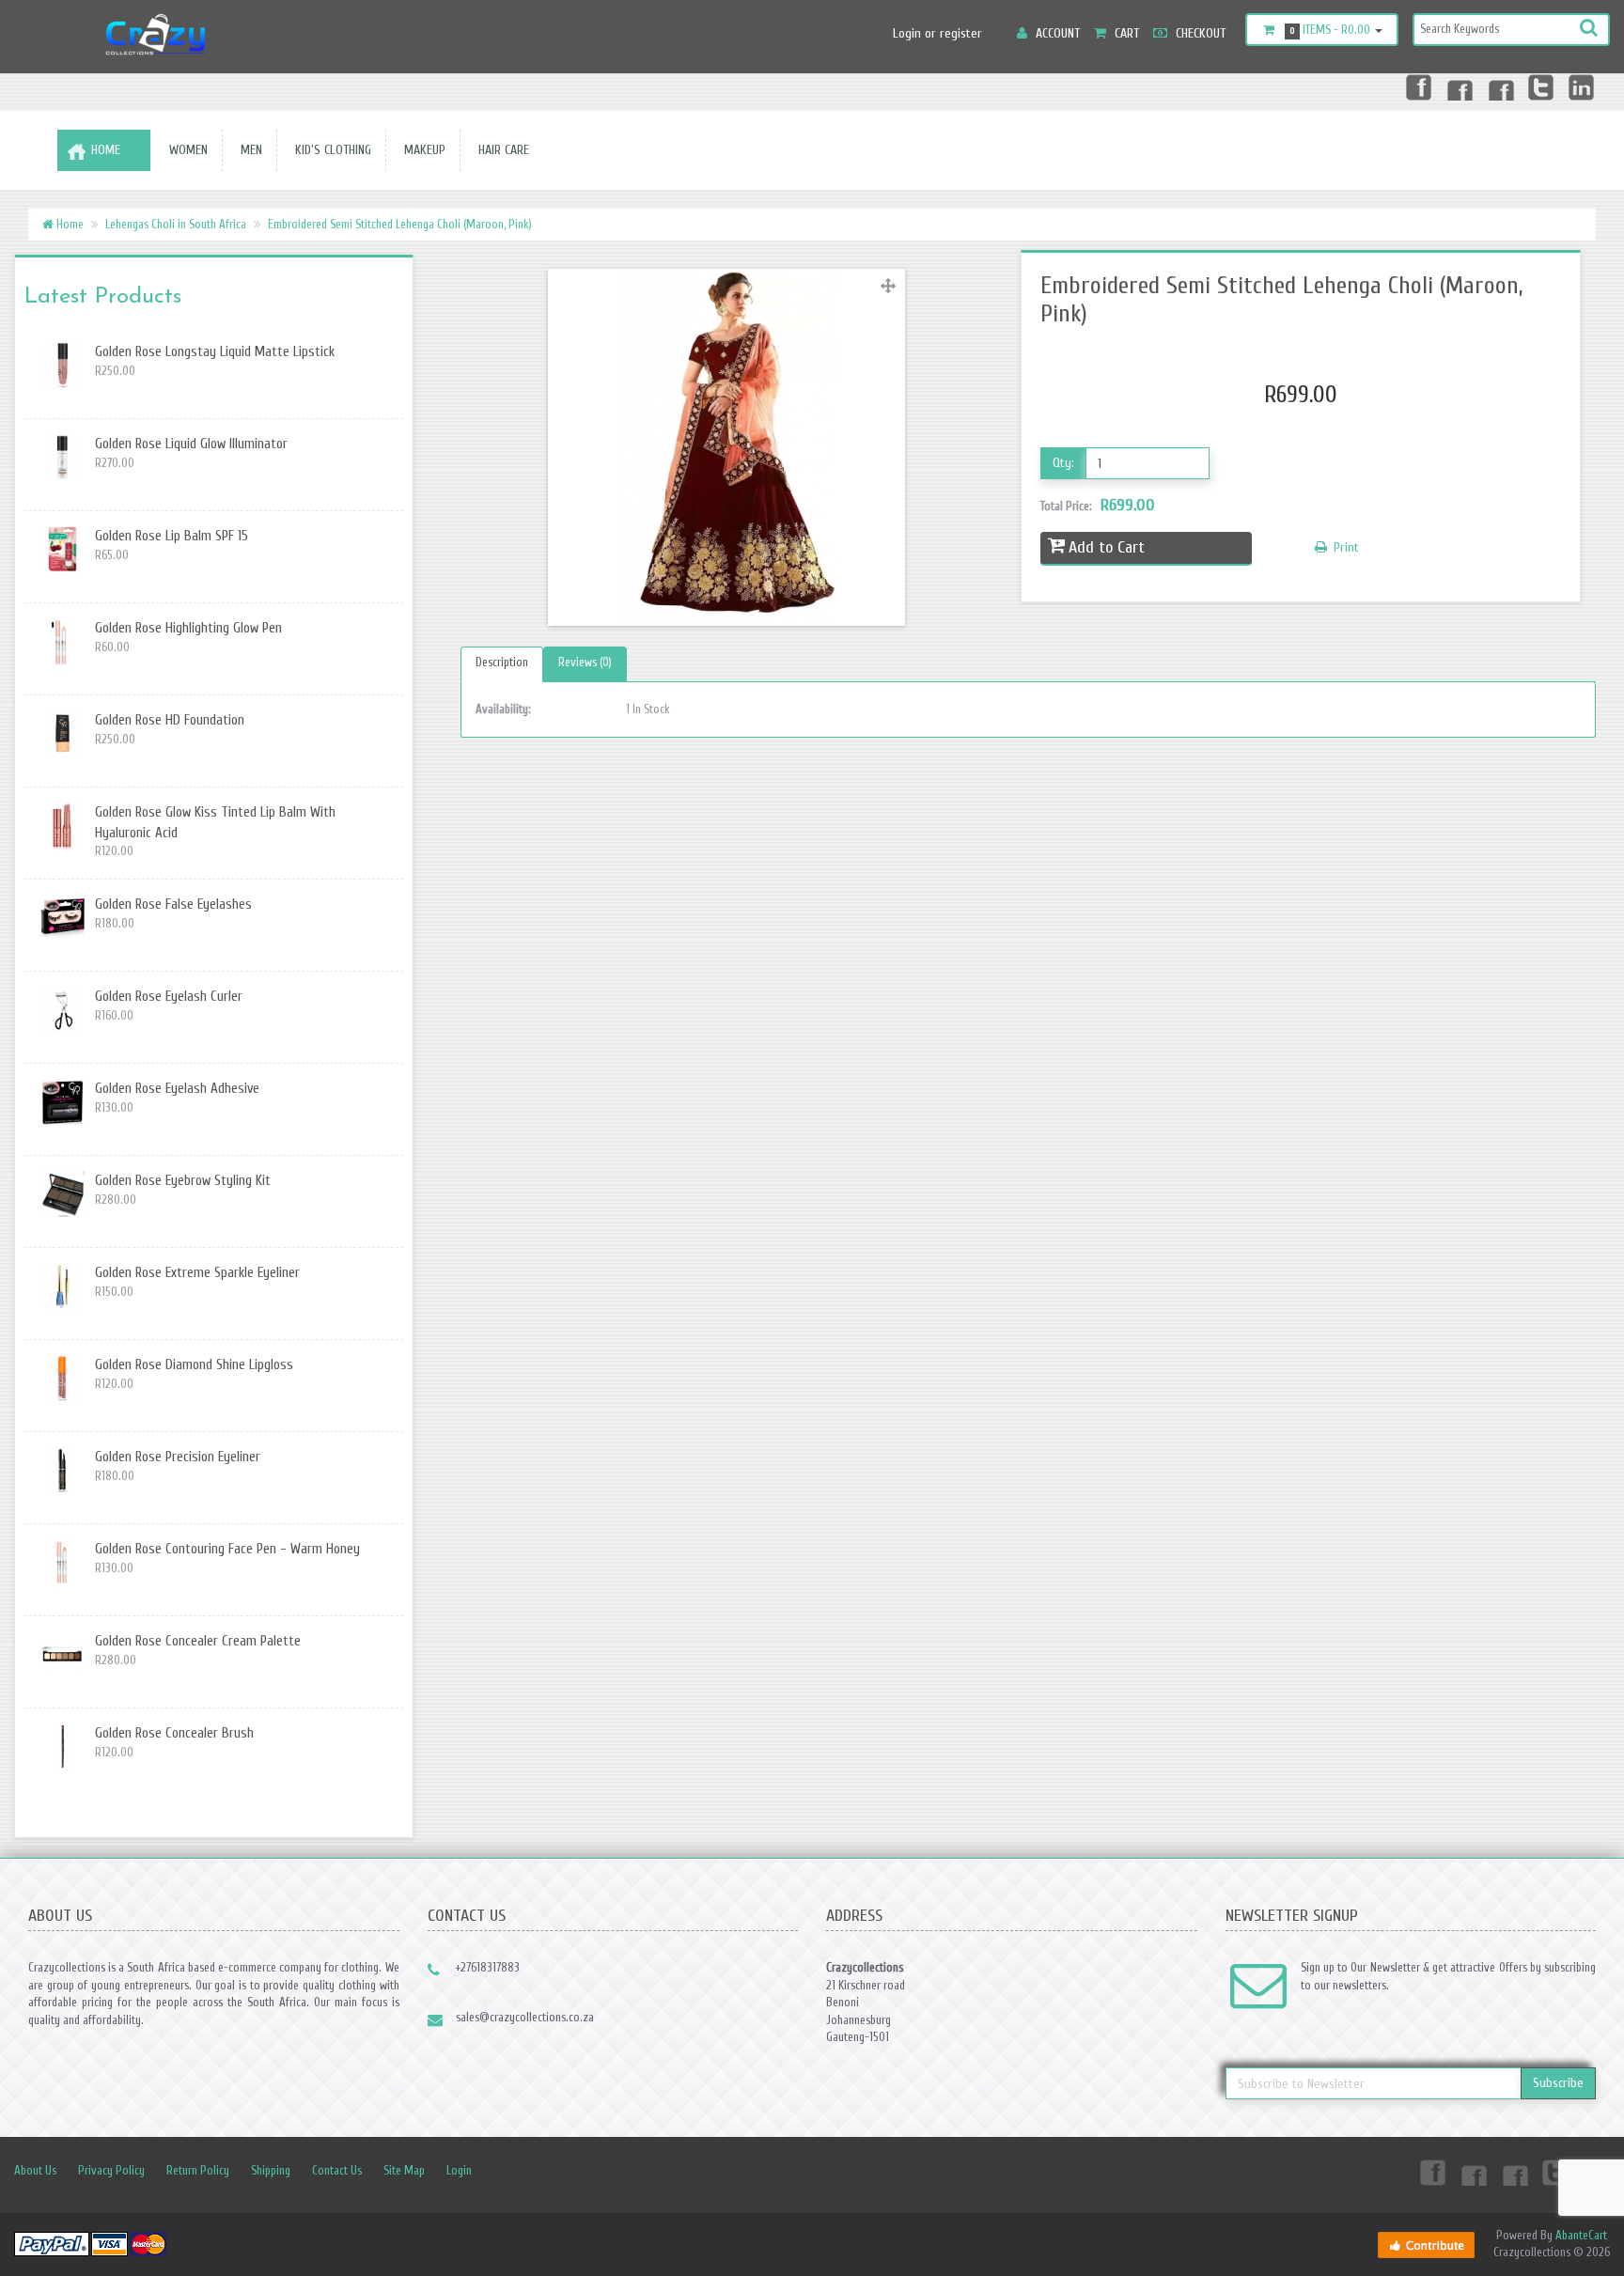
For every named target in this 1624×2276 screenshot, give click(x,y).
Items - (1330, 30)
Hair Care (500, 150)
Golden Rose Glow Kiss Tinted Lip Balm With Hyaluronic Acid (215, 822)
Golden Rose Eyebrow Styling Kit (183, 1181)
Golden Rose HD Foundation (170, 720)
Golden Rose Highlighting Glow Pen (188, 628)
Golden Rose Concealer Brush (174, 1733)
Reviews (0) (585, 662)
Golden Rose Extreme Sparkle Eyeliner (197, 1273)
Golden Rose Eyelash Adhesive (177, 1089)
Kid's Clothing (329, 150)
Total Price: (1098, 505)
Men (248, 150)
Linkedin (1583, 86)
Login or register (937, 33)
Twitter (1541, 86)
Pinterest (1500, 86)
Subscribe (1558, 2083)
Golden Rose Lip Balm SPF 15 (172, 536)
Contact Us (337, 2170)
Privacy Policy (111, 2170)
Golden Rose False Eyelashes (173, 904)
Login (459, 2170)
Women (185, 150)
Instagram (1459, 86)
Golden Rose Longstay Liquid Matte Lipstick (215, 352)
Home (106, 150)
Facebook (1417, 86)
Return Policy (198, 2170)
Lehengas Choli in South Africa (176, 224)
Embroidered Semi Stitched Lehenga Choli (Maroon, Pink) (400, 224)
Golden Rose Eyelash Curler (169, 997)
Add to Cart (1107, 547)
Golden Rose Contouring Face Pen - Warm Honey (227, 1549)
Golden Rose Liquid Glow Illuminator (191, 444)
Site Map (404, 2170)
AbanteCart (1581, 2235)
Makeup (421, 150)
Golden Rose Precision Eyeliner (178, 1457)
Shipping (271, 2170)
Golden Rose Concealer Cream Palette (198, 1641)
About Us (35, 2170)
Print (1344, 547)
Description (502, 662)
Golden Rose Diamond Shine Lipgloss (194, 1365)
